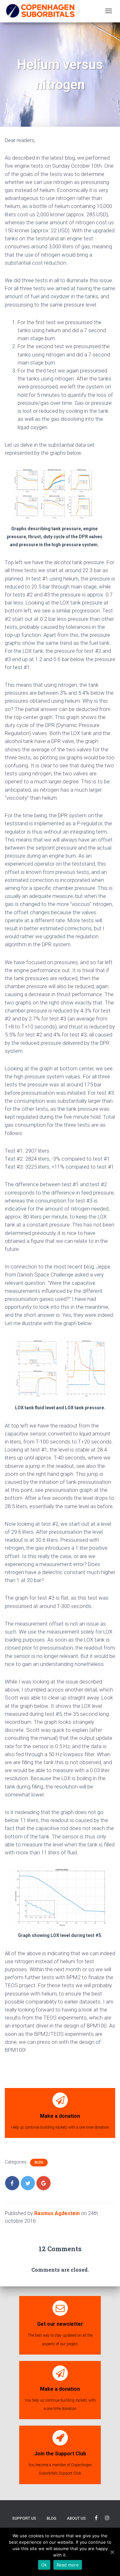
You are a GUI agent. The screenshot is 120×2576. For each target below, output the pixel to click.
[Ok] (112, 2552)
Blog (39, 2162)
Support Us (24, 2518)
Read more (68, 2565)
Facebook (96, 2519)
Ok (44, 2565)
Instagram (107, 2519)
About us (76, 2518)
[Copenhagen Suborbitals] (40, 11)
